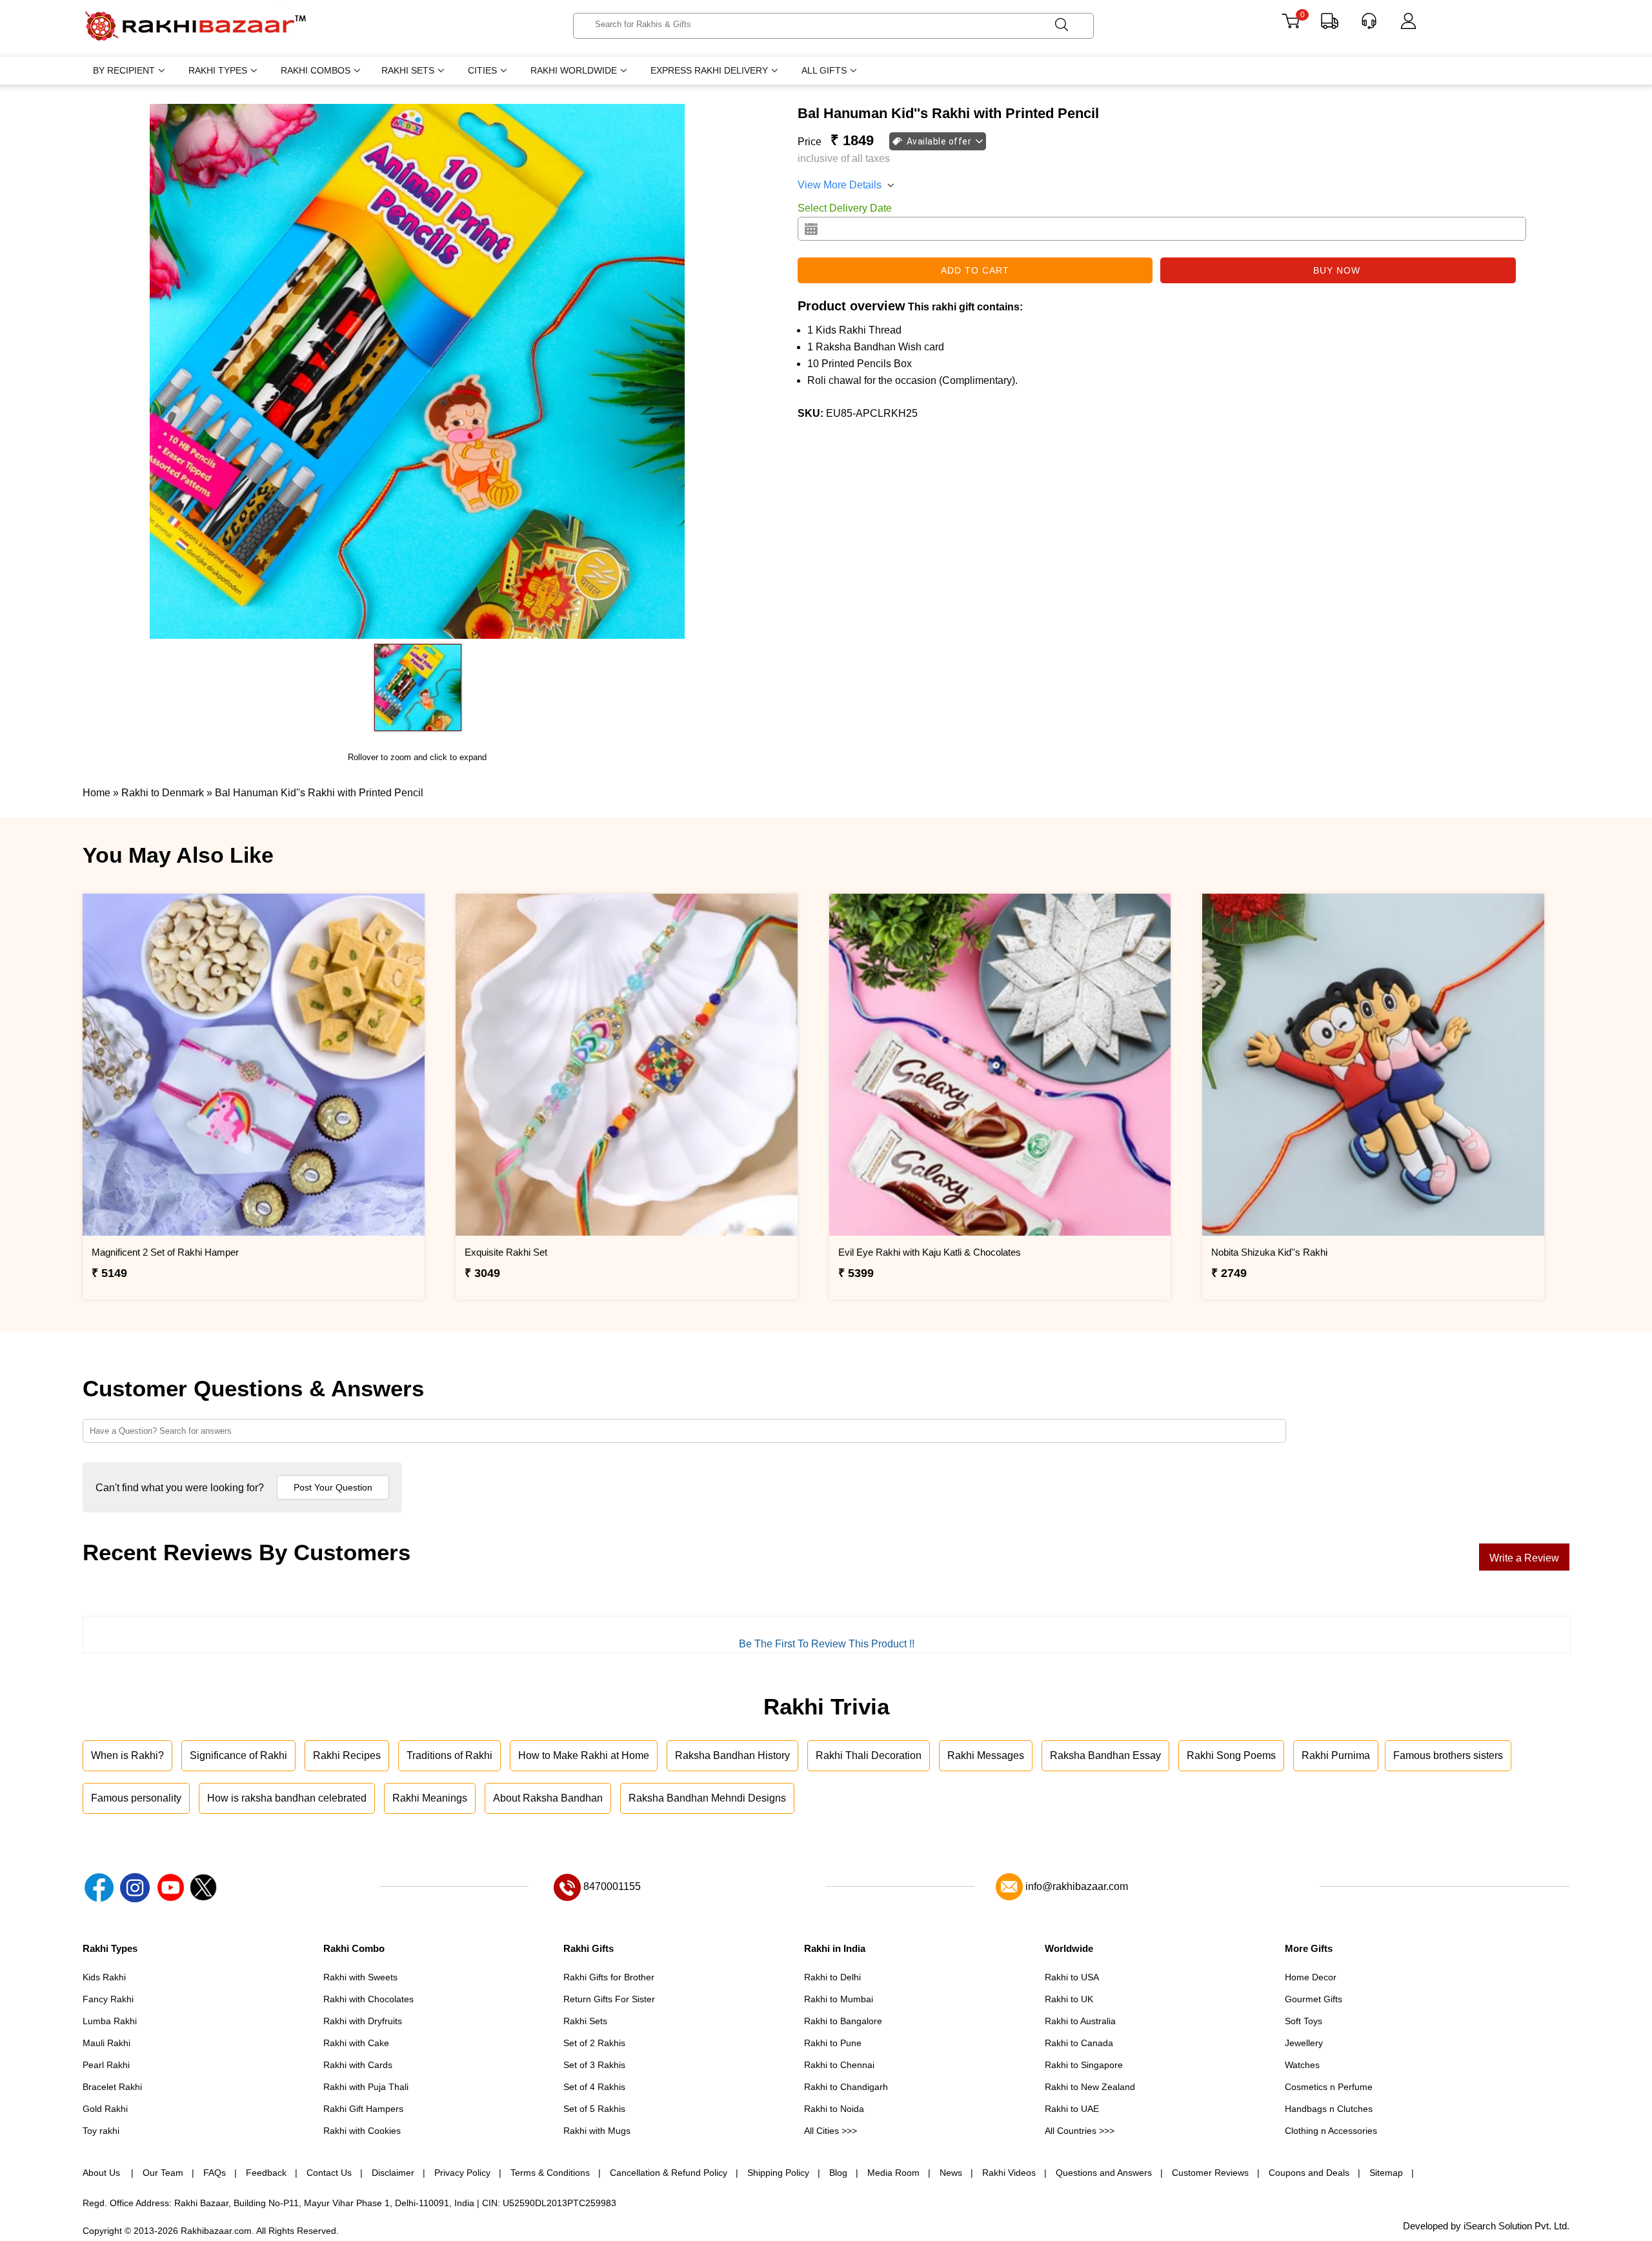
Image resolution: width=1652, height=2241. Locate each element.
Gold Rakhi (105, 2109)
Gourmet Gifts (1314, 1999)
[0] (1290, 25)
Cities (482, 70)
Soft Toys (1304, 2021)
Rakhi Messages (986, 1755)
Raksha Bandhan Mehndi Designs (707, 1798)
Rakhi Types (218, 70)
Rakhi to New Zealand (1090, 2087)
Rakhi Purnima (1336, 1755)
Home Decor (1311, 1977)
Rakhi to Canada (1079, 2043)
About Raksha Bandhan (548, 1798)
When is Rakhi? (127, 1755)
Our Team (163, 2173)
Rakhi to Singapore (1084, 2065)
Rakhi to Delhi (832, 1977)
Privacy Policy (462, 2173)
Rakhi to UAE (1072, 2109)
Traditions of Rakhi (449, 1755)
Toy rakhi (101, 2131)
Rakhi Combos (316, 70)
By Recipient (124, 70)
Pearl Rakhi (106, 2065)
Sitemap (1386, 2173)
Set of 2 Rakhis (594, 2043)
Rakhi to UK (1069, 1999)
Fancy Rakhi (108, 1999)
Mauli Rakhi (106, 2043)
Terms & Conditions (550, 2173)
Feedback (266, 2173)
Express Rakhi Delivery (709, 70)
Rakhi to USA (1072, 1977)
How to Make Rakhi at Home (584, 1755)
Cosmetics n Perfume (1329, 2087)
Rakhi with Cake (356, 2043)
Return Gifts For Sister (609, 1999)
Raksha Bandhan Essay (1105, 1755)
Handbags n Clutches (1329, 2109)
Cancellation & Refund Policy (669, 2173)
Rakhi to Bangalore (843, 2021)
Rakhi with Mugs (597, 2131)
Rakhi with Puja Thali (366, 2087)
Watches (1302, 2065)
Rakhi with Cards (358, 2065)
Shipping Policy (778, 2173)
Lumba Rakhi (110, 2021)
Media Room (893, 2173)
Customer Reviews (1210, 2173)
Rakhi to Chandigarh (846, 2087)
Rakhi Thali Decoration (869, 1755)
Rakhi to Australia (1080, 2021)
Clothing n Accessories (1331, 2131)
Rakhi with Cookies (362, 2131)
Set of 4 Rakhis (594, 2087)
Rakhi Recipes (347, 1755)
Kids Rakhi (104, 1977)
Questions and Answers (1104, 2173)
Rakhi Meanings (430, 1798)
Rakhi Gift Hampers (363, 2109)
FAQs (215, 2173)
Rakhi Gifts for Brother (609, 1977)
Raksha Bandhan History (732, 1755)
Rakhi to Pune (833, 2043)
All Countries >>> (1080, 2131)
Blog (838, 2173)
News (951, 2173)
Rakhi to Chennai (839, 2065)
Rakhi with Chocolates (368, 1999)
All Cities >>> (831, 2131)
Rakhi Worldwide (574, 70)
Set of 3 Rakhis (594, 2065)
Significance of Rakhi (238, 1755)
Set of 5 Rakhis (594, 2109)
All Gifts (824, 70)
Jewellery (1304, 2043)
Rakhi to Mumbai (839, 1999)
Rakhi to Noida (834, 2109)
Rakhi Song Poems (1231, 1755)
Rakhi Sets (408, 70)
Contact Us (329, 2173)
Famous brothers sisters (1448, 1755)
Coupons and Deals (1309, 2173)
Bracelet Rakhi (112, 2087)
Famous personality (136, 1798)
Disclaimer (393, 2173)
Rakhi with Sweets (360, 1977)
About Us (103, 2173)
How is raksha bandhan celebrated (287, 1798)
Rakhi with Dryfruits (363, 2021)
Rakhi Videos (1009, 2173)
